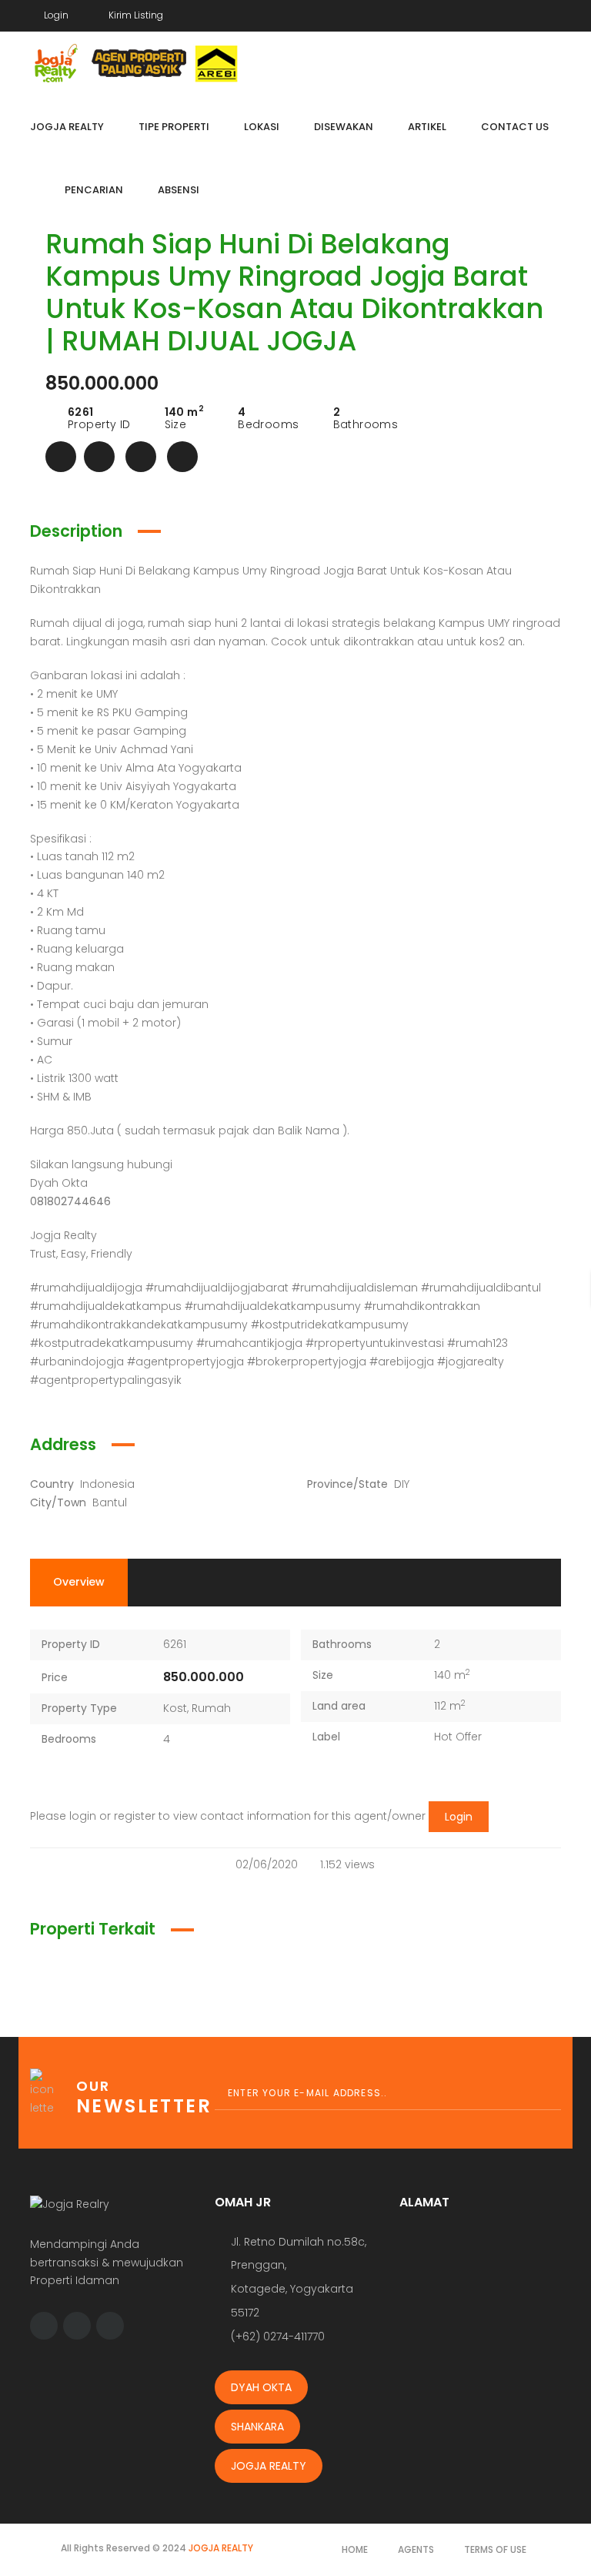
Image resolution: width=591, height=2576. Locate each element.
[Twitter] (528, 13)
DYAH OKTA (261, 2387)
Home (355, 2549)
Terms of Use (495, 2549)
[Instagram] (557, 13)
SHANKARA (257, 2427)
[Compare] (141, 457)
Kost (175, 1708)
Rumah (211, 1708)
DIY (402, 1484)
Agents (416, 2549)
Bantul (110, 1502)
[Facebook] (499, 13)
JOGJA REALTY (269, 2466)
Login (459, 1817)
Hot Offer (458, 1737)
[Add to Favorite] (99, 457)
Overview (79, 1582)
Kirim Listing (135, 15)
